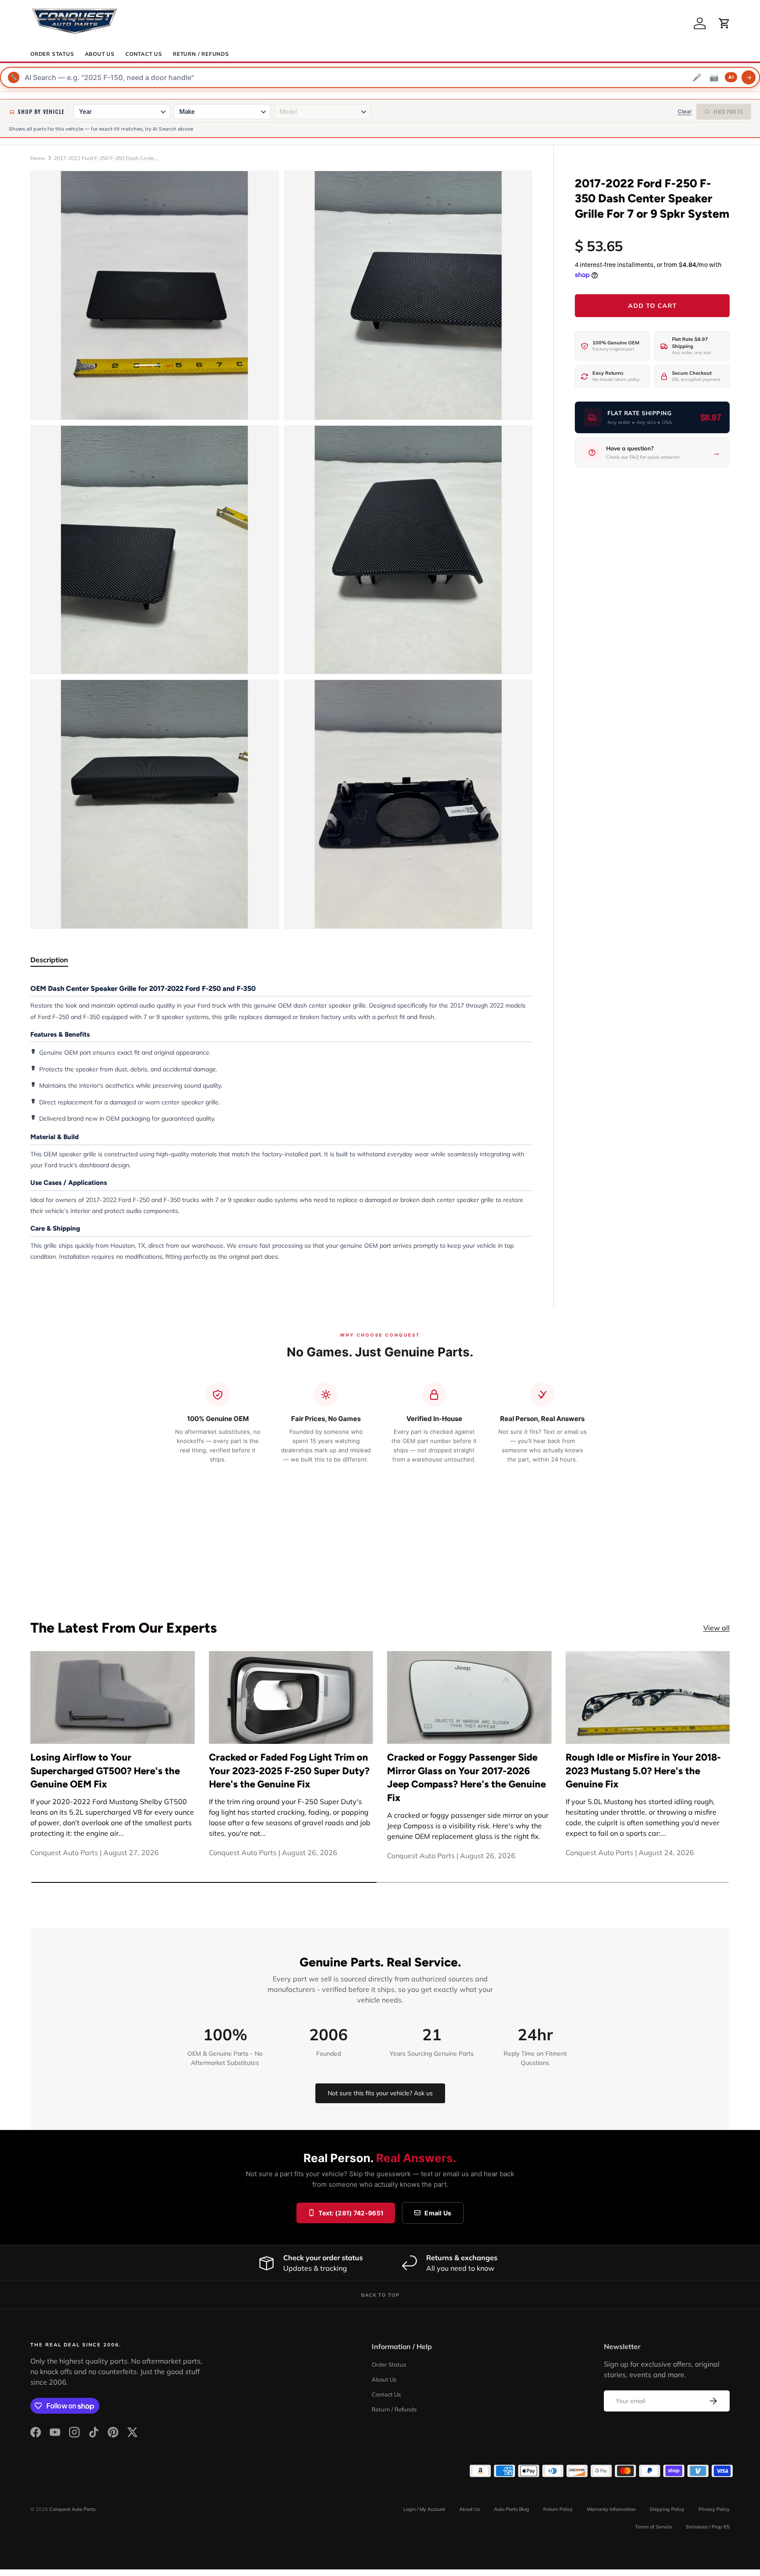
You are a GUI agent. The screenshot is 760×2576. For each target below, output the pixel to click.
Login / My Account (424, 2509)
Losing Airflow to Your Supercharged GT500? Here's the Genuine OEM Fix (105, 1771)
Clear (685, 111)
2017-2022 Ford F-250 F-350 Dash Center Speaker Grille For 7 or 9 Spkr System (106, 158)
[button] (724, 23)
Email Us (438, 2213)
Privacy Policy (714, 2509)
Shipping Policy (667, 2509)
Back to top (380, 2295)
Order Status (52, 54)
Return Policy (558, 2509)
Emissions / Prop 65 (708, 2527)
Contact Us (144, 54)
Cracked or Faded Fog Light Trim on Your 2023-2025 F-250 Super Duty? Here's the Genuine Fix (289, 1771)
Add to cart (652, 306)
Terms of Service (654, 2527)
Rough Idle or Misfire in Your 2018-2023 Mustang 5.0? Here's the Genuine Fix (643, 1771)
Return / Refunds (201, 54)
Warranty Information (611, 2509)
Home (38, 158)
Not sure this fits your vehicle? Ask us (380, 2093)
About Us (100, 54)
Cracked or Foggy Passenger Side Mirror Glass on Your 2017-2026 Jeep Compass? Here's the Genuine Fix (466, 1778)
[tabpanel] (281, 1122)
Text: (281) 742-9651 (351, 2213)
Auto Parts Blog (512, 2509)
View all (716, 1628)
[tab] (49, 960)
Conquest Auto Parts (72, 2509)
